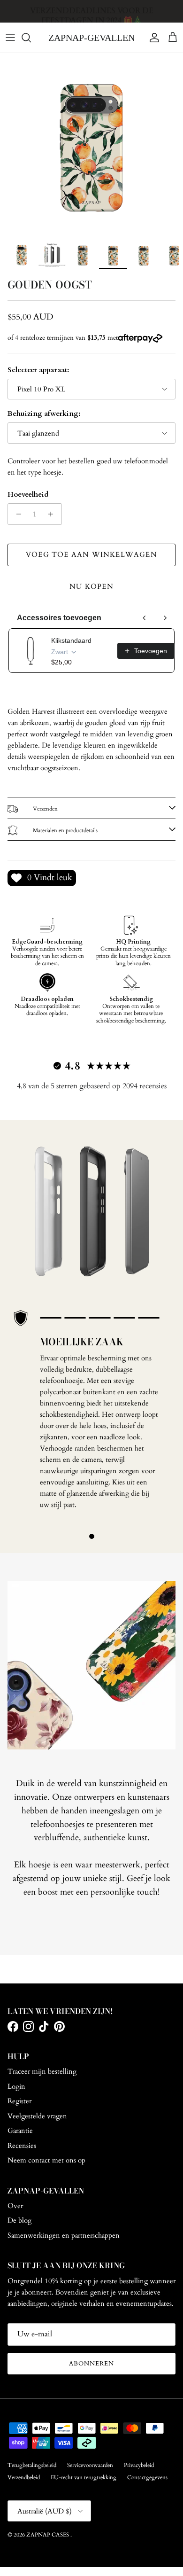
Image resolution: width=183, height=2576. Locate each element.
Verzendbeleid (24, 2477)
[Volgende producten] (165, 618)
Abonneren (91, 2364)
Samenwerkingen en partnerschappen (64, 2235)
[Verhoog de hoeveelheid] (53, 514)
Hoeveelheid (28, 494)
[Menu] (10, 38)
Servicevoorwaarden (90, 2465)
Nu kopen (91, 586)
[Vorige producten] (145, 618)
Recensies (22, 2146)
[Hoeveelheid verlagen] (16, 514)
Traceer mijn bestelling (42, 2071)
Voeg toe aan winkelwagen (91, 554)
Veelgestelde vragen (37, 2116)
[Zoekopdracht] (31, 38)
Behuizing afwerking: (44, 414)
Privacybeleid (139, 2465)
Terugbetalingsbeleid (32, 2465)
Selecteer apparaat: (38, 370)
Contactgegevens (147, 2477)
